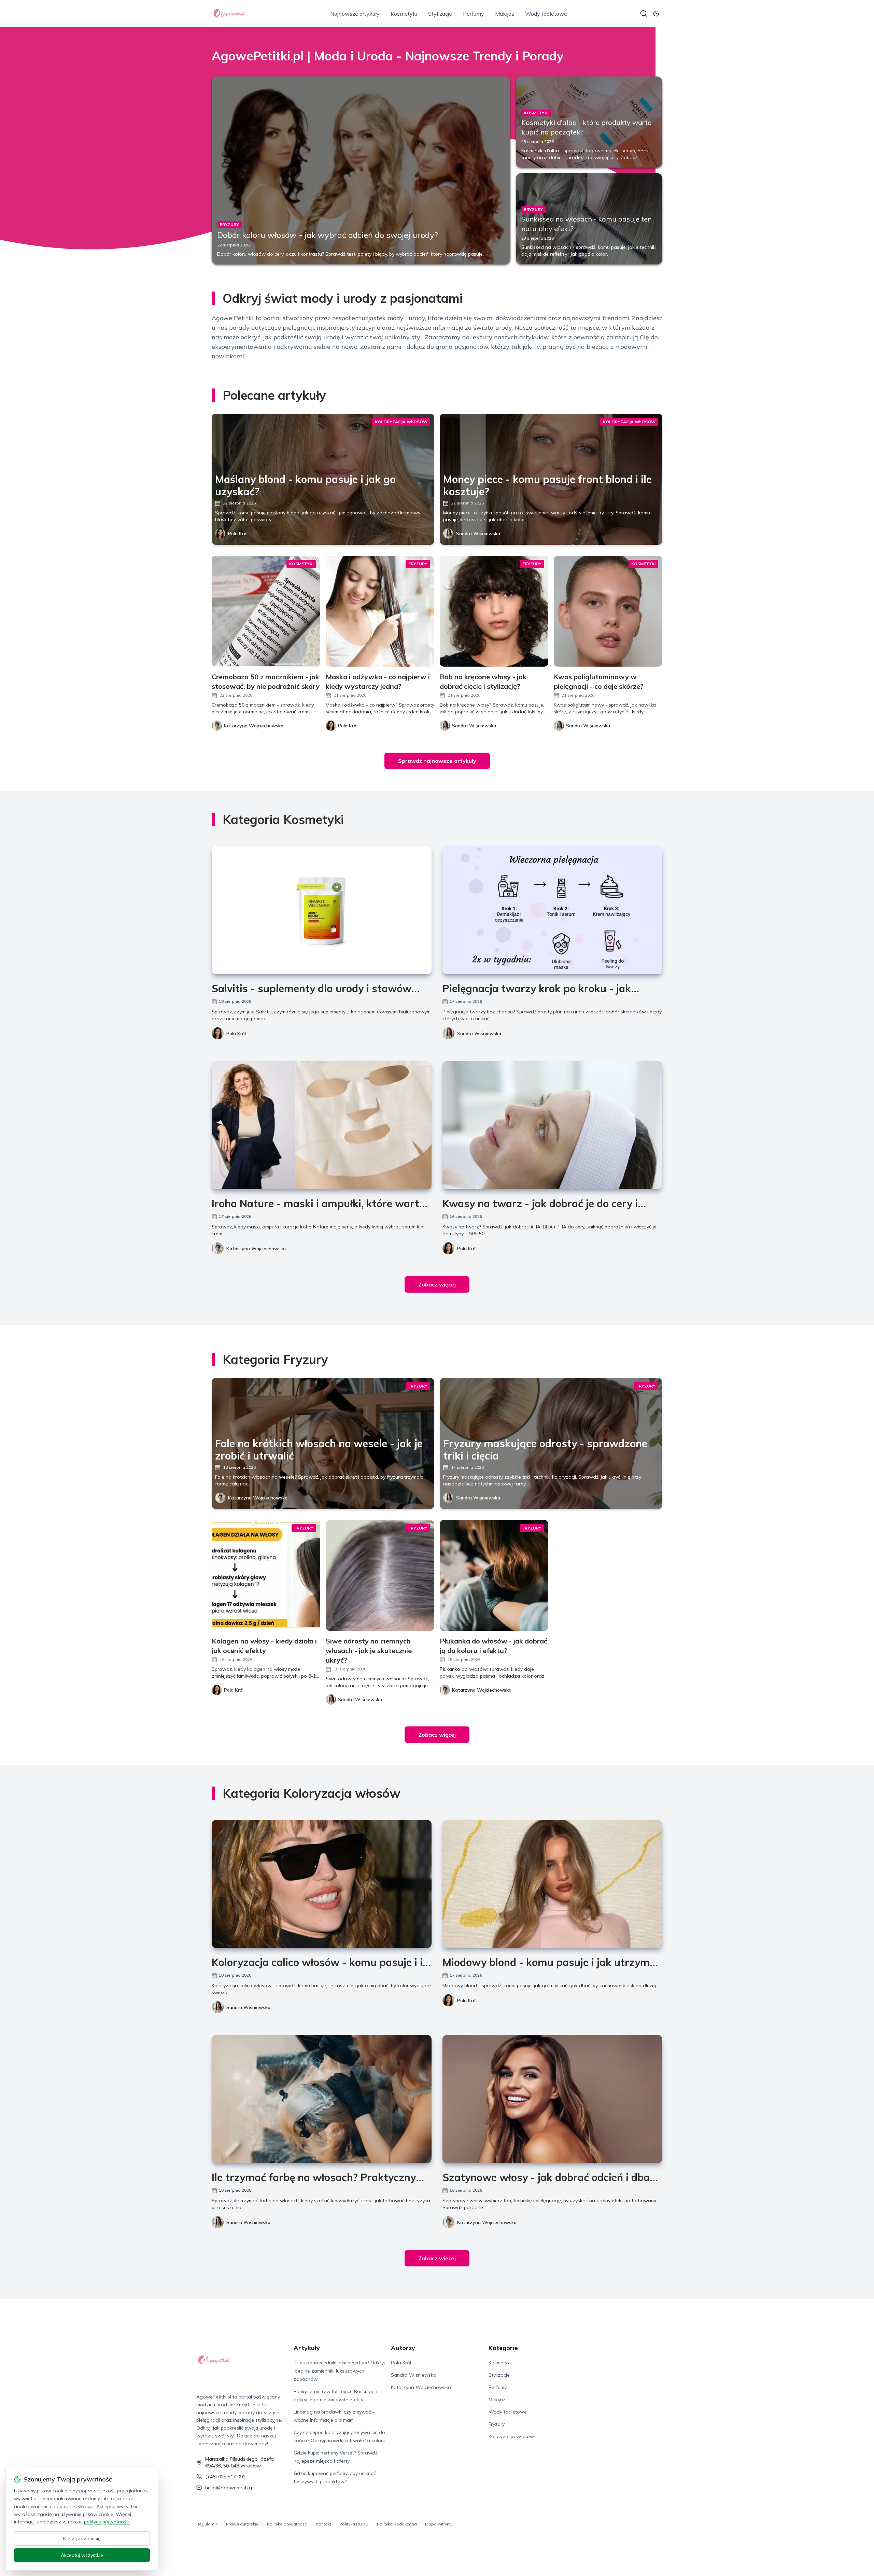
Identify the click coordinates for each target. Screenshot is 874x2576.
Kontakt (323, 2524)
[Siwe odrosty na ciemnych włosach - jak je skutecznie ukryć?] (380, 1575)
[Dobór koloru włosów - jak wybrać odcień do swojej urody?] (361, 170)
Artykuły (307, 2348)
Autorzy (403, 2348)
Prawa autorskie (242, 2524)
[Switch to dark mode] (656, 14)
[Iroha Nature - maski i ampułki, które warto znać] (322, 1125)
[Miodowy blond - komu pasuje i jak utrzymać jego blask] (552, 1884)
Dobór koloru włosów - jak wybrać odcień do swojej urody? (328, 235)
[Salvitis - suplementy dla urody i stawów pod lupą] (322, 910)
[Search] (644, 14)
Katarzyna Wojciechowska (256, 1249)
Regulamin (207, 2524)
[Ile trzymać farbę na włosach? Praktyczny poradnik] (322, 2099)
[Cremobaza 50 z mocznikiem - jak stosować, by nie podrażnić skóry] (266, 611)
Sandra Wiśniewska (478, 533)
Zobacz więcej (437, 1284)
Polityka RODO (354, 2524)
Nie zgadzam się (82, 2538)
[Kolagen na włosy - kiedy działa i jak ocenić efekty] (266, 1575)
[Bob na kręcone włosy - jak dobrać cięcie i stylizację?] (494, 611)
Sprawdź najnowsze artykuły (437, 761)
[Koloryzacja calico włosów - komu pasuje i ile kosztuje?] (322, 1884)
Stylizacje (440, 14)
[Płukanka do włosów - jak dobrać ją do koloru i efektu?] (494, 1575)
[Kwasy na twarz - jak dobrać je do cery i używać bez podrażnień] (552, 1125)
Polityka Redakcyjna (397, 2524)
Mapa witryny (438, 2524)
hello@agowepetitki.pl (230, 2488)
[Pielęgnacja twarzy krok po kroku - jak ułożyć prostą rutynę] (552, 910)
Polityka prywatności (287, 2524)
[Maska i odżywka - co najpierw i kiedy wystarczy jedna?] (380, 611)
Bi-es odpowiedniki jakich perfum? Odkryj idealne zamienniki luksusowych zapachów (339, 2371)
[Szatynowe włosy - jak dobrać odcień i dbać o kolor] (552, 2099)
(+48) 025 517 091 (225, 2477)
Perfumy (474, 14)
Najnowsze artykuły (355, 14)
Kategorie (503, 2348)
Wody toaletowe (546, 14)
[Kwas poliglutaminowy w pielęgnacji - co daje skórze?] (608, 611)
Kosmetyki (404, 14)
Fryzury (497, 2424)
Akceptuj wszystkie (82, 2555)
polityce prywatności (107, 2522)
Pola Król (238, 533)
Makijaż (505, 14)
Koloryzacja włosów (511, 2436)
